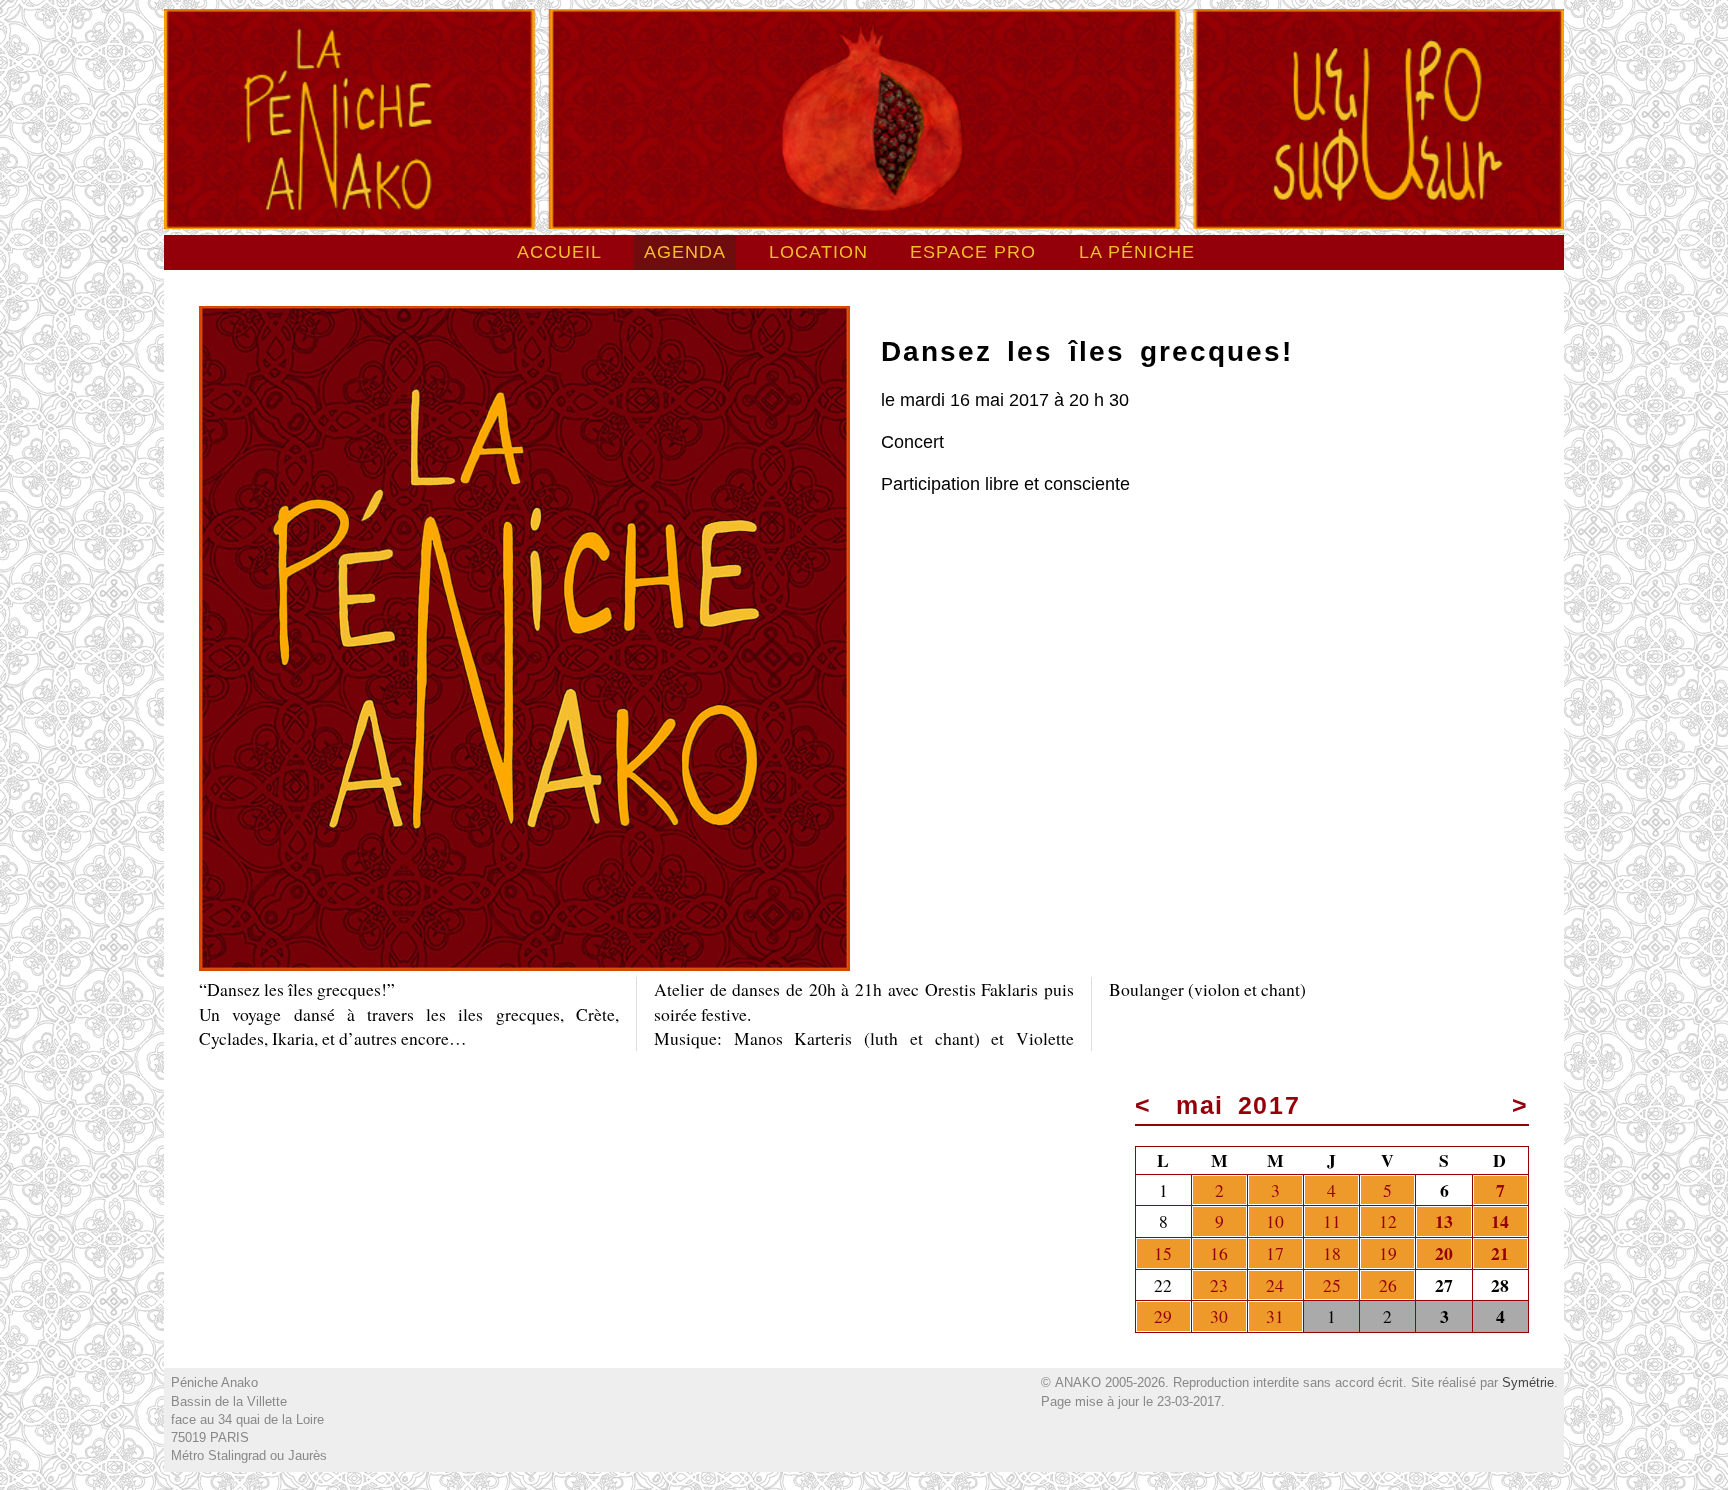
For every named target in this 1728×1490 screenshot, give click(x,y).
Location (818, 252)
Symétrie (1528, 1382)
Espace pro (973, 252)
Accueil (559, 252)
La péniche (1137, 252)
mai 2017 (1239, 1105)
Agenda (685, 252)
